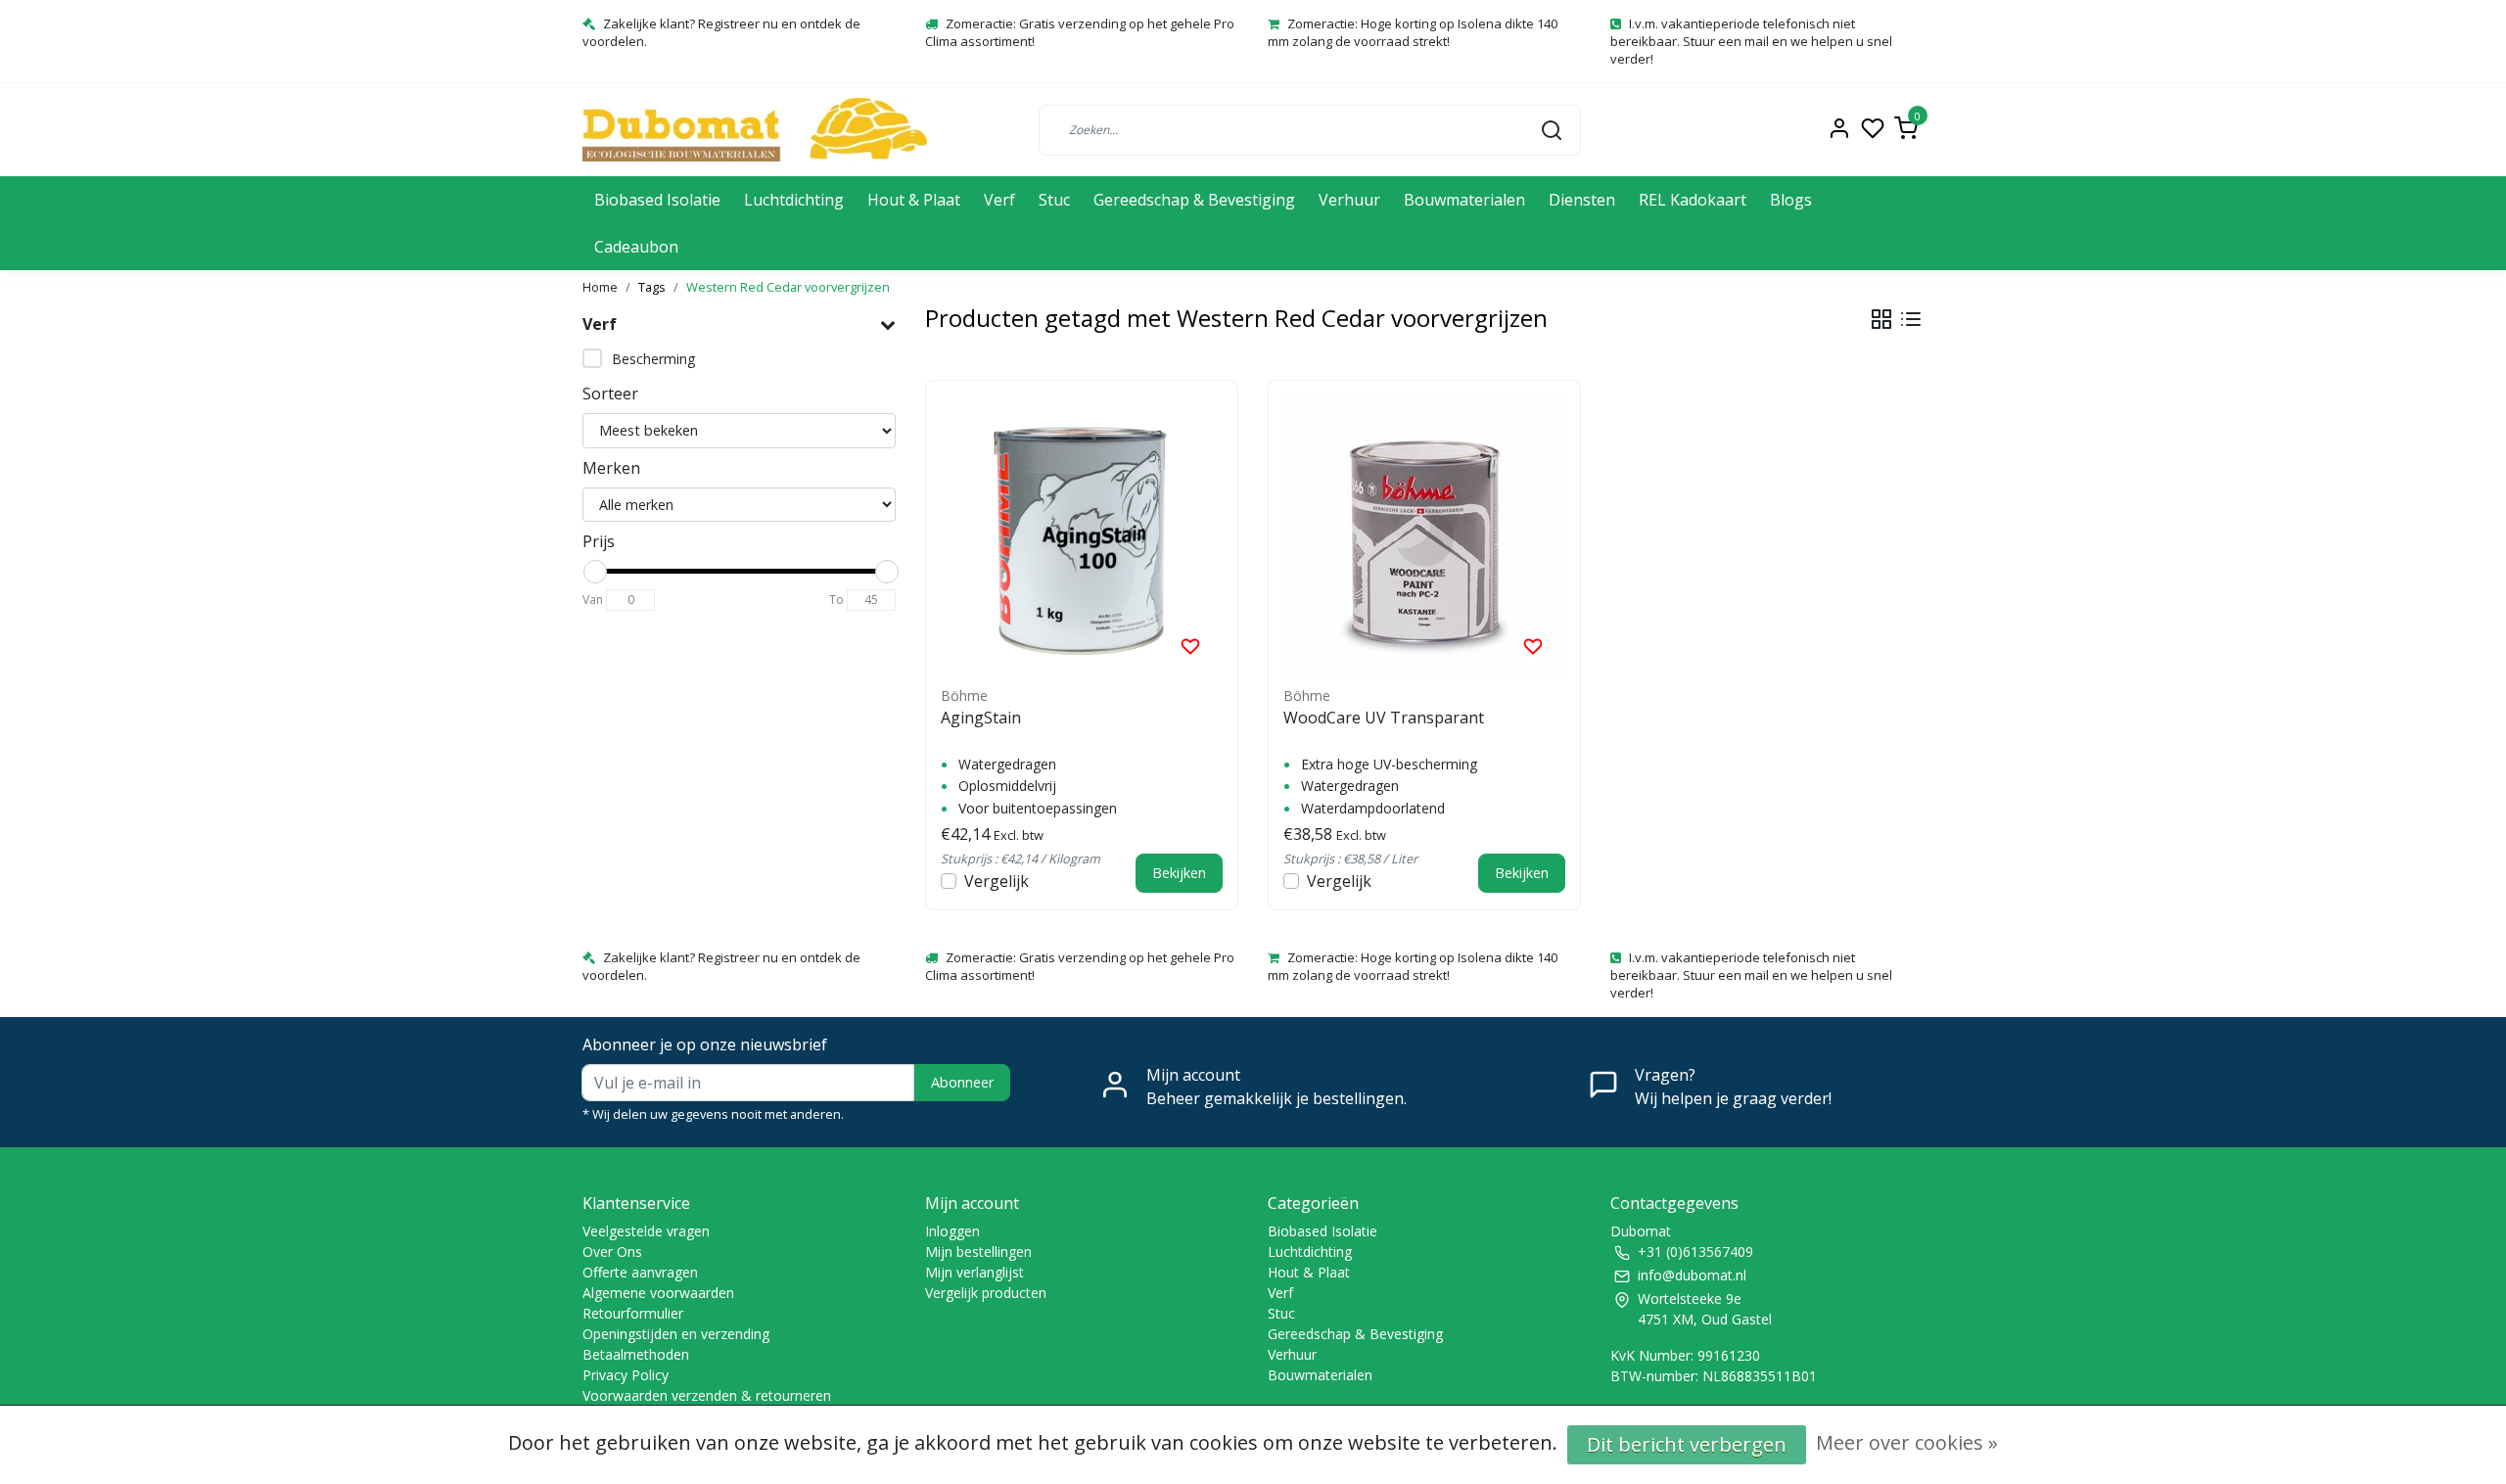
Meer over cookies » (1907, 1442)
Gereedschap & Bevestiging (1194, 200)
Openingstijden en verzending (676, 1334)
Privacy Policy (626, 1375)
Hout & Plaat (914, 200)
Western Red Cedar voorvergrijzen (788, 287)
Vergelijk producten (986, 1293)
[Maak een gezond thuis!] (755, 130)
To (836, 600)
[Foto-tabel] (1881, 319)
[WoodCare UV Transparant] (1424, 536)
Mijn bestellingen (978, 1252)
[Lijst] (1911, 319)
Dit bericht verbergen (1687, 1444)
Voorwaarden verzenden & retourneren (707, 1395)
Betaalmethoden (636, 1354)
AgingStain (981, 718)
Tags (652, 287)
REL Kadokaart (1693, 200)
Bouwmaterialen (1464, 200)
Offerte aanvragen (640, 1272)
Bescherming (653, 359)
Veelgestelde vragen (646, 1231)
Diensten (1582, 200)
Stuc (1054, 200)
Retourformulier (633, 1313)
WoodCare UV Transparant (1384, 718)
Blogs (1791, 200)
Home (600, 287)
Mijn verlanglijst (975, 1272)
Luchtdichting (794, 200)
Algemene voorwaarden (658, 1293)
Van (593, 600)
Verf (999, 200)
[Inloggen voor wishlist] (1190, 645)
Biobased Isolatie (657, 200)
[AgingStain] (1082, 536)
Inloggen (952, 1231)
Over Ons (612, 1252)
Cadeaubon (636, 247)
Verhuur (1349, 200)
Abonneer (962, 1082)
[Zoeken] (1552, 129)
